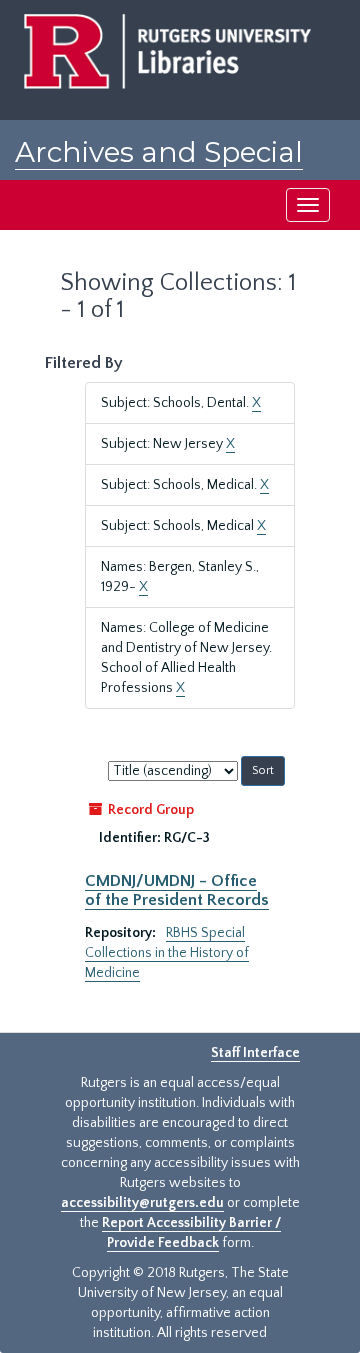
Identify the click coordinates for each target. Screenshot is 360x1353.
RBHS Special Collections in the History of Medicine (167, 953)
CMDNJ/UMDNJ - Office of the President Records (177, 890)
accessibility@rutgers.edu (142, 1203)
